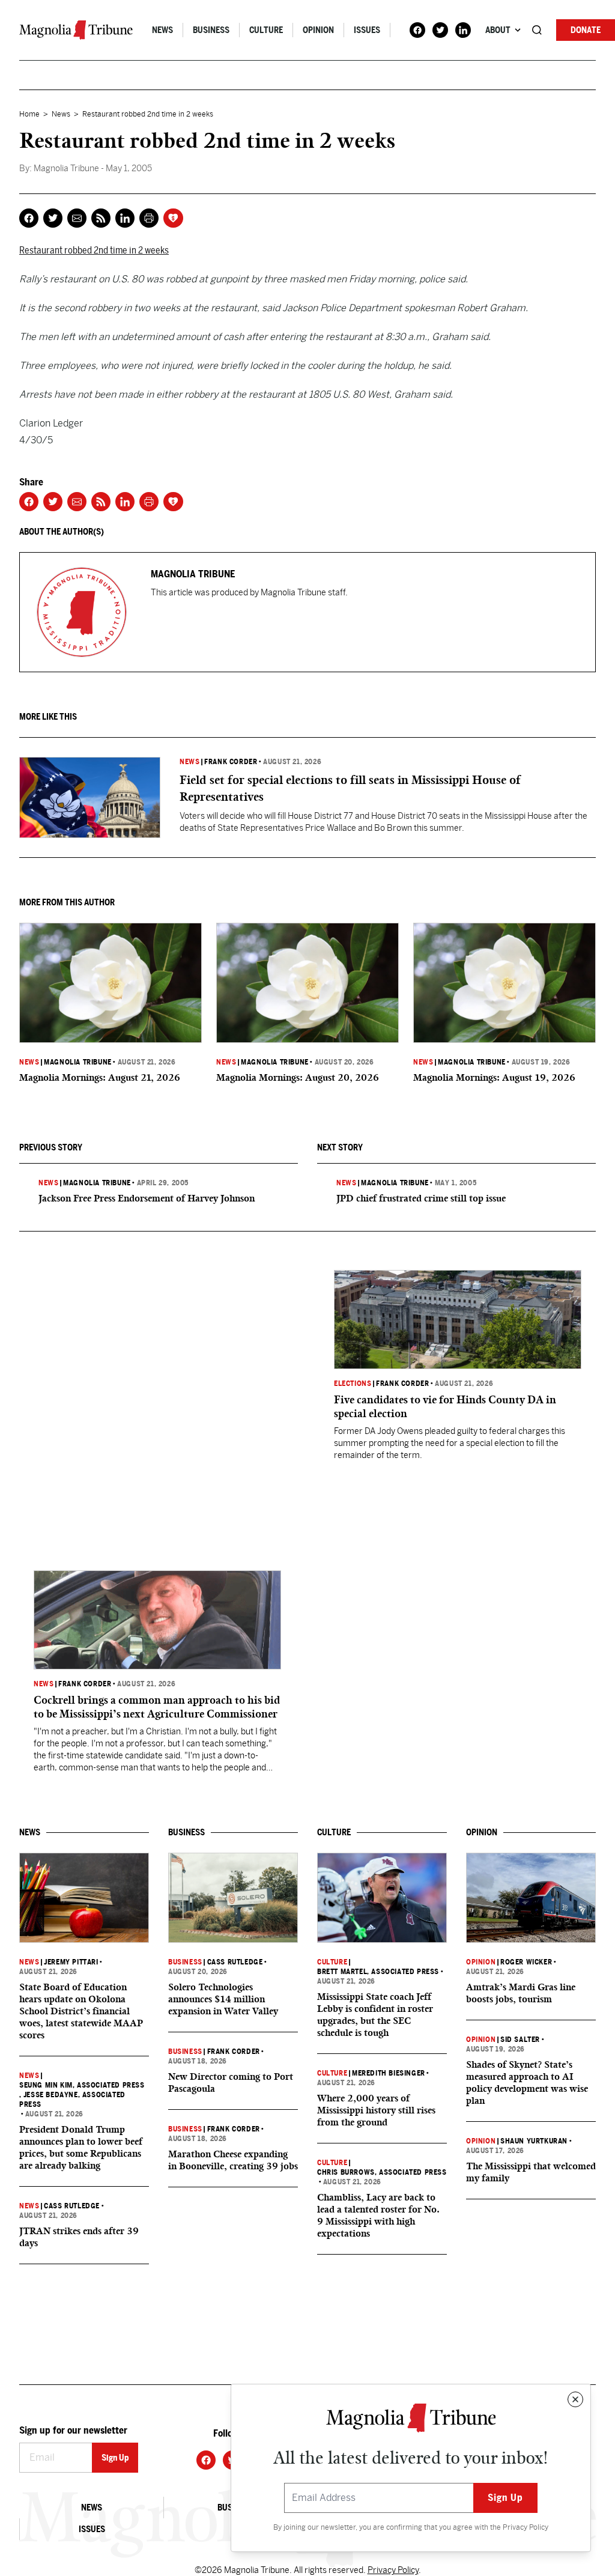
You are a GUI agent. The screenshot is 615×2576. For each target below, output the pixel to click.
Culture (266, 30)
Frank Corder (231, 762)
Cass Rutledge (72, 2206)
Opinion (318, 30)
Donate (586, 30)
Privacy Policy (526, 2527)
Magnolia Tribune (78, 1062)
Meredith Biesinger (389, 2073)
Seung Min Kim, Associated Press (82, 2085)
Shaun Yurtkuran (534, 2141)
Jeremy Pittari (71, 1962)
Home (29, 114)
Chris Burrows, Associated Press (382, 2172)
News (162, 30)
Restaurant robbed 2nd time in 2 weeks (94, 250)
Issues (367, 30)
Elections (353, 1384)
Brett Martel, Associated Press (378, 1972)
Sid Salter (520, 2040)
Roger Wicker (526, 1962)
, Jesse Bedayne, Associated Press (72, 2100)
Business (211, 30)
